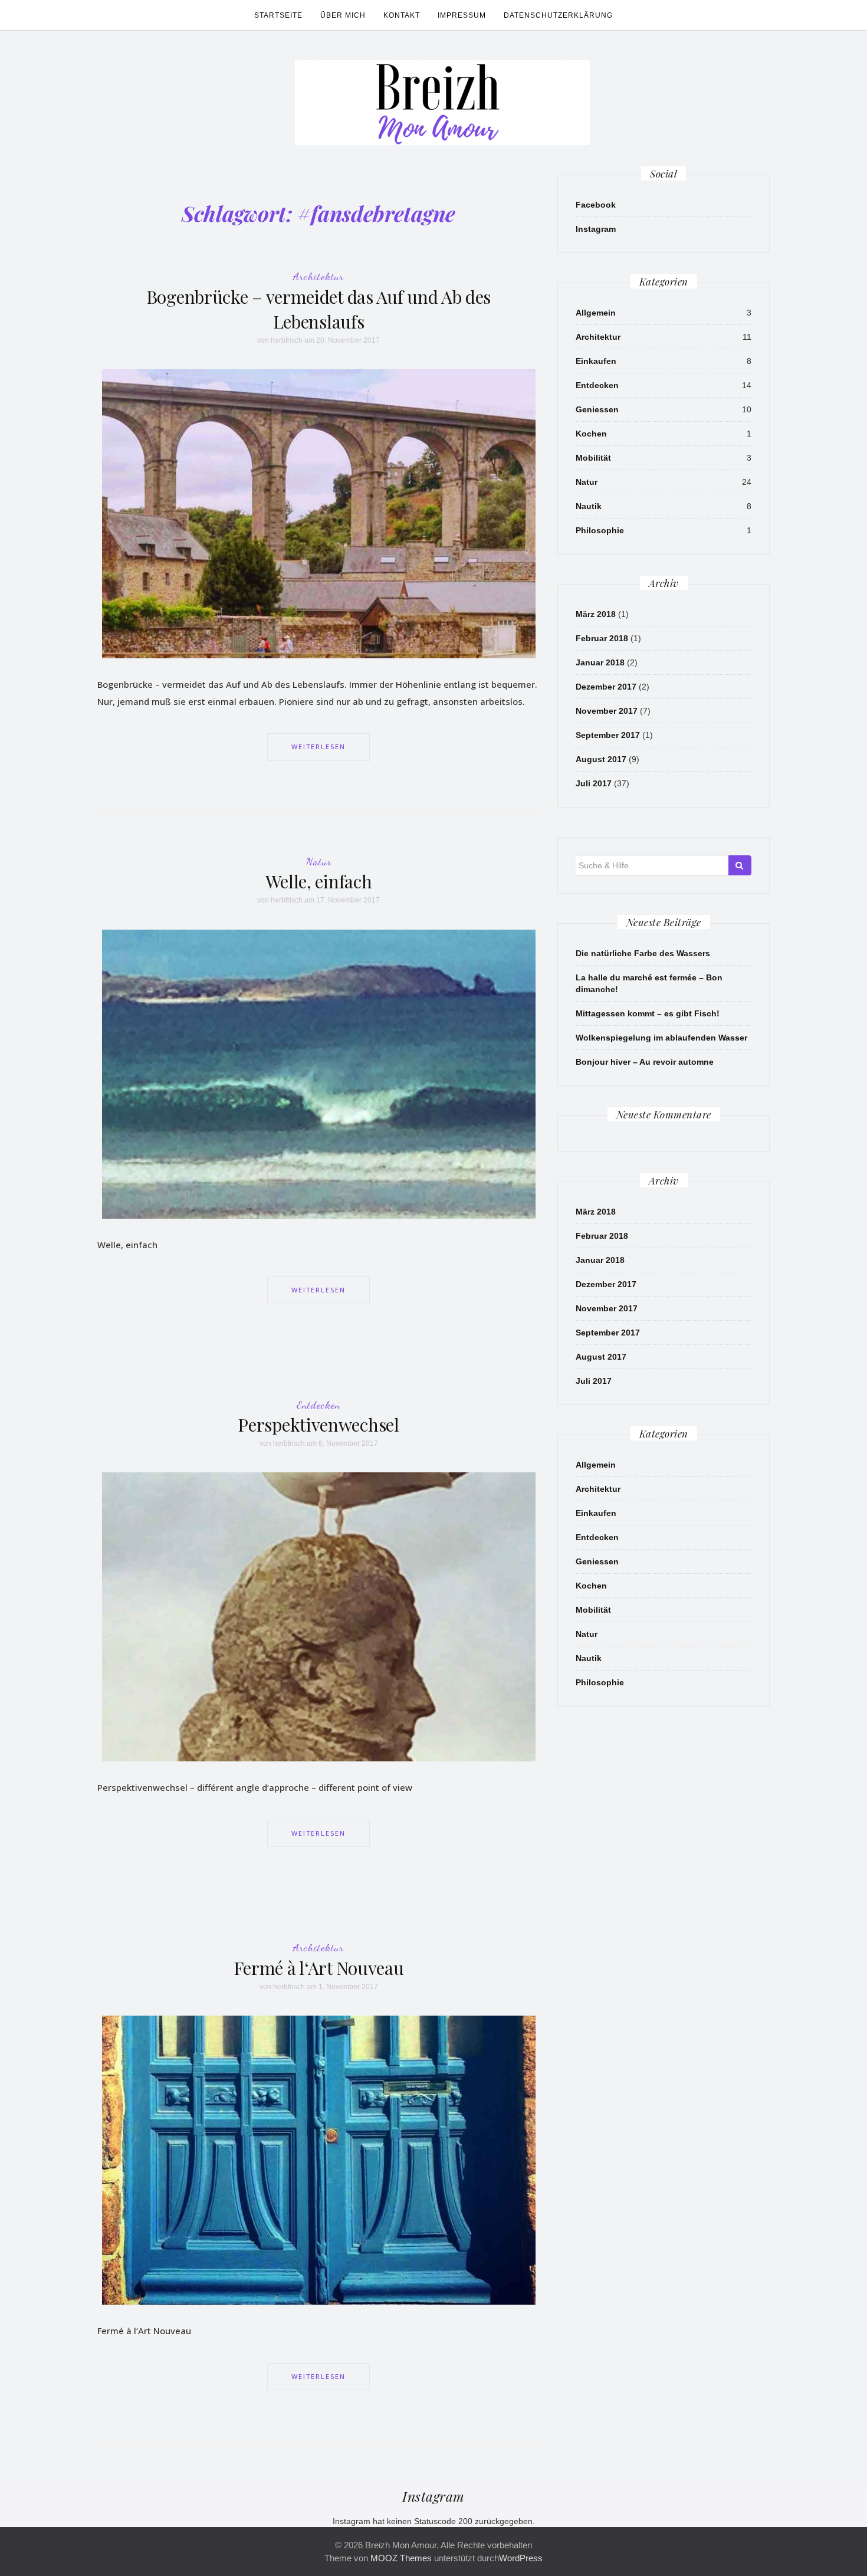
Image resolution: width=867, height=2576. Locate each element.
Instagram (596, 229)
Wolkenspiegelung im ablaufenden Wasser (661, 1038)
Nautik (589, 506)
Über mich (343, 15)
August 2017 (601, 759)
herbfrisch (287, 340)
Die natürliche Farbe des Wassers (643, 953)
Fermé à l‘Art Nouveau (319, 1968)
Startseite (278, 15)
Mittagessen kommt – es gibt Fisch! (648, 1013)
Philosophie (600, 530)
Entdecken (318, 1405)
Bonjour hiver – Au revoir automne (645, 1062)
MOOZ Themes (401, 2558)
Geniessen (597, 409)
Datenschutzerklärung (558, 15)
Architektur (318, 276)
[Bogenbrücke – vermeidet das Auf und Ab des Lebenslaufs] (319, 513)
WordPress (521, 2558)
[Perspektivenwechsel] (319, 1616)
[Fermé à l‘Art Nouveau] (319, 2160)
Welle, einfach (319, 881)
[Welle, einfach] (319, 1073)
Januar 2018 (600, 662)
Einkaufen (596, 361)
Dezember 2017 (606, 687)
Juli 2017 (594, 783)
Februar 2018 (602, 638)
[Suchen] (740, 865)
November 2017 (607, 711)
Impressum (462, 15)
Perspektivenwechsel (318, 1425)
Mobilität (593, 458)
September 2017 (608, 735)
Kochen (591, 434)
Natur (319, 861)
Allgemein (596, 313)
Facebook (596, 205)
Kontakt (402, 15)
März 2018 (596, 614)
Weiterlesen (318, 746)
